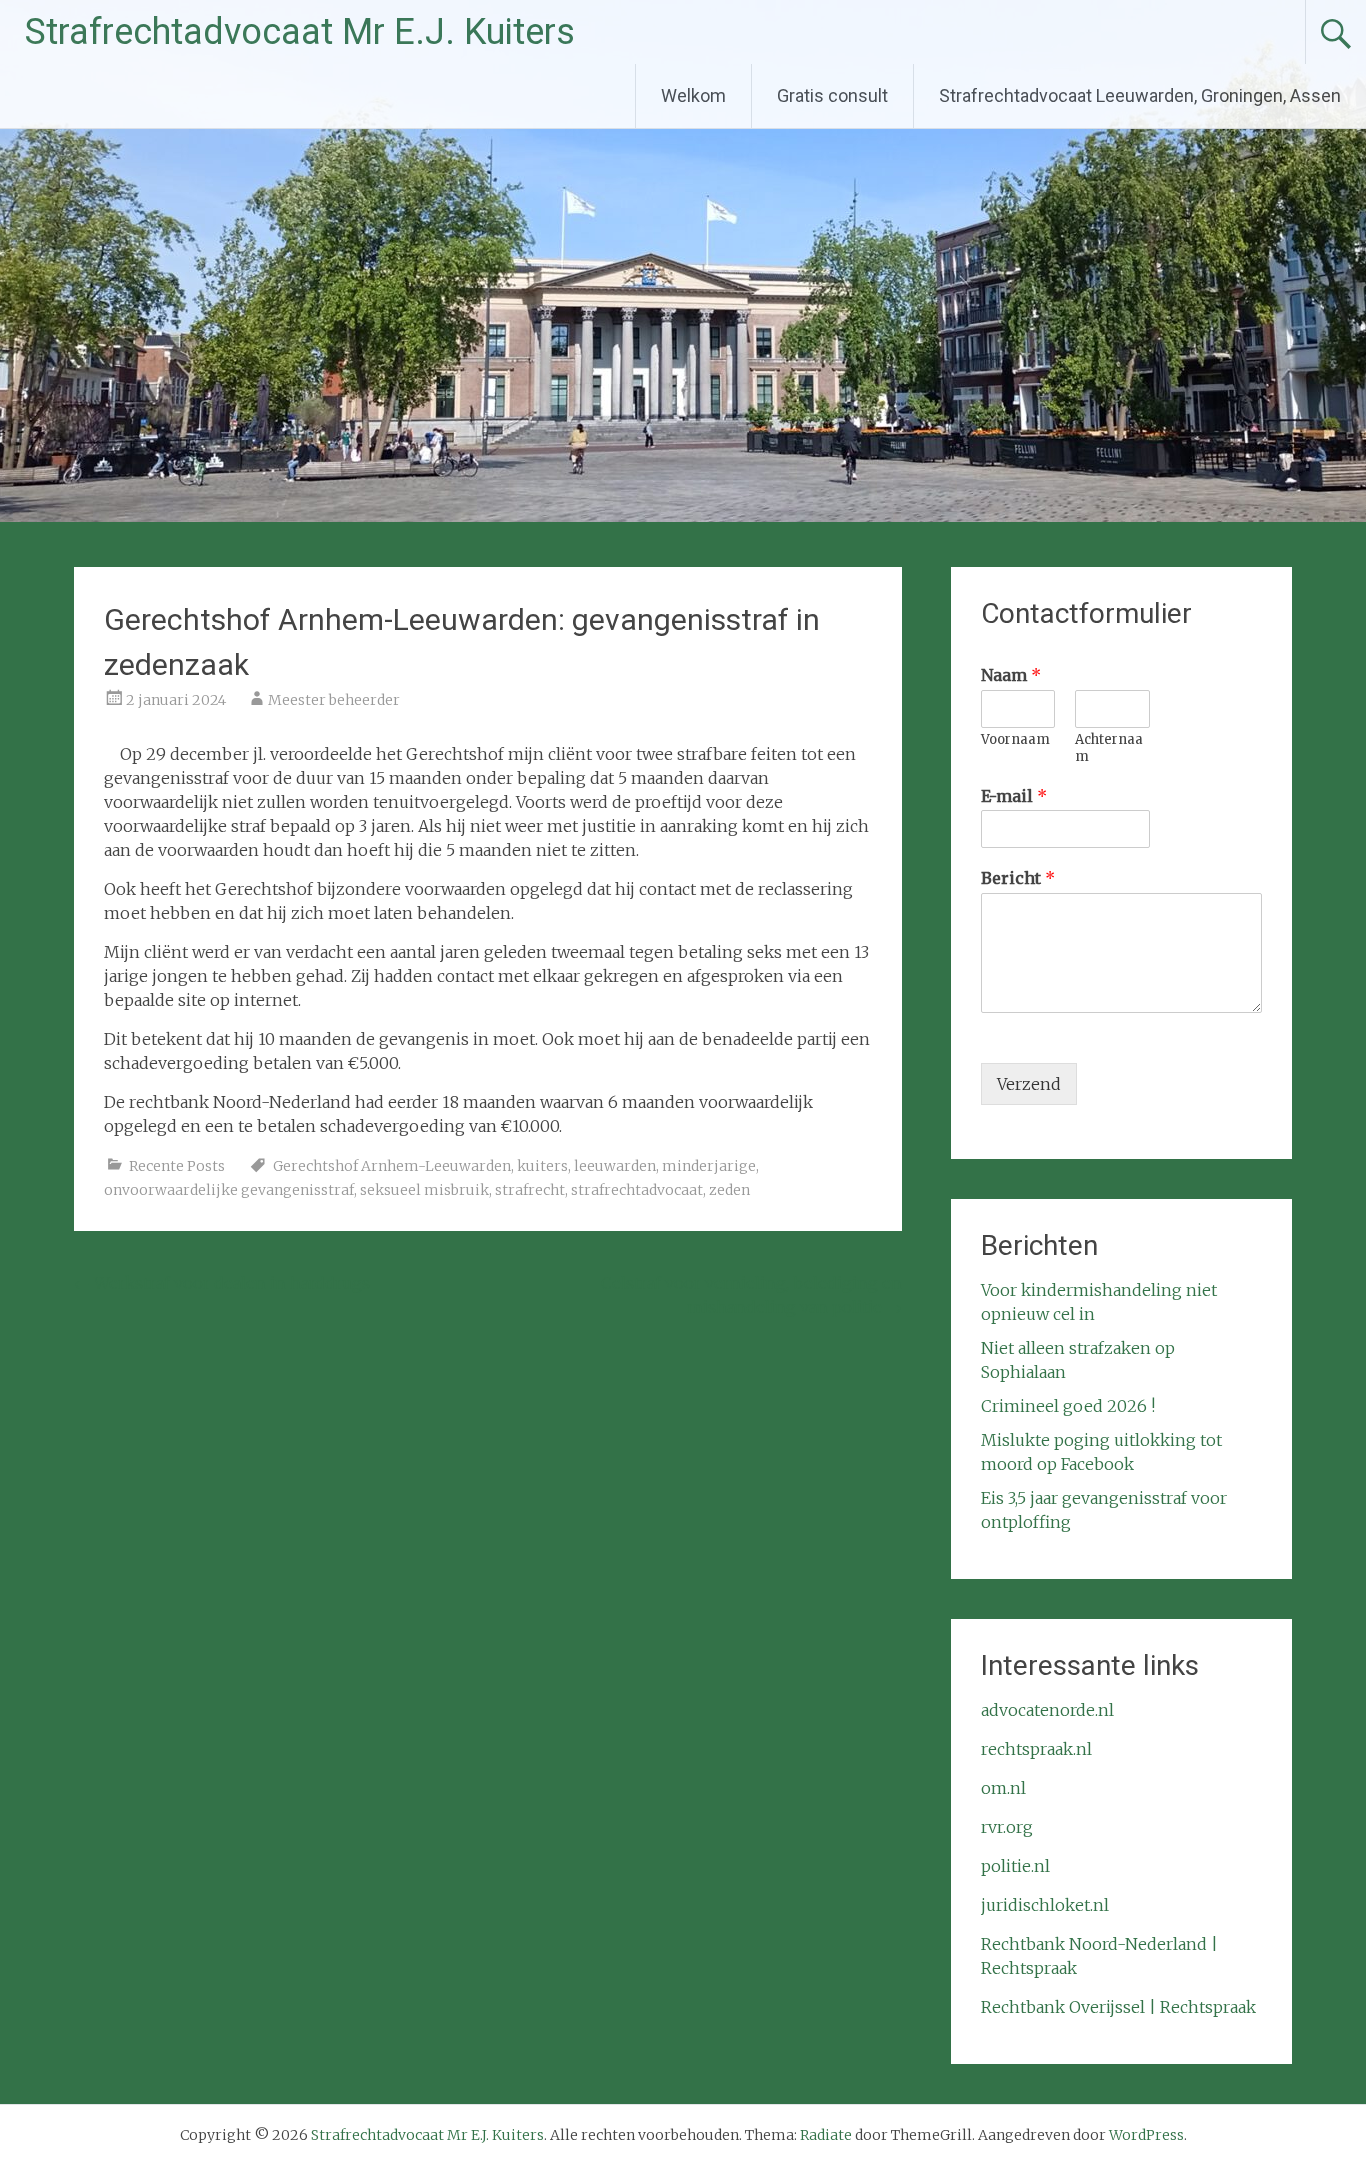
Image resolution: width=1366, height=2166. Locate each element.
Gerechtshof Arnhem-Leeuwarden (392, 1166)
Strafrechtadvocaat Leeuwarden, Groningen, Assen (1140, 95)
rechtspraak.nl (1036, 1749)
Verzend (1029, 1084)
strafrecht (530, 1190)
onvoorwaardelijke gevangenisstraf (229, 1190)
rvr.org (1007, 1827)
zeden (729, 1190)
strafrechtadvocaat (637, 1190)
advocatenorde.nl (1047, 1710)
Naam (1011, 675)
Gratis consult (832, 95)
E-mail (1014, 796)
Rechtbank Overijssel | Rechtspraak (1118, 2007)
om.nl (1003, 1788)
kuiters (542, 1166)
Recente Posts (177, 1166)
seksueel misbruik (424, 1190)
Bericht (1018, 878)
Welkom (693, 95)
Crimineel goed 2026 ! (1068, 1406)
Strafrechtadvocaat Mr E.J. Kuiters (300, 32)
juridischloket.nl (1045, 1905)
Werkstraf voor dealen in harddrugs (222, 1283)
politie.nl (1015, 1866)
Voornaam (1015, 740)
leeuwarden (615, 1166)
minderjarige (709, 1166)
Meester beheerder (334, 700)
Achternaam (1109, 748)
